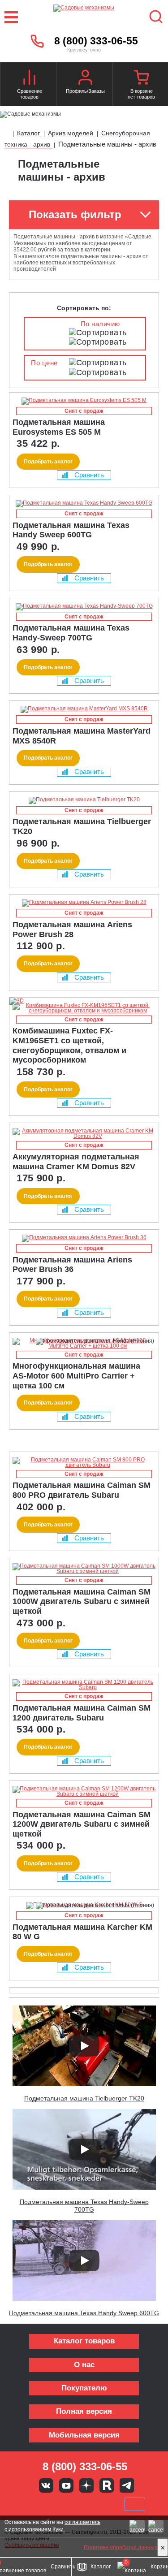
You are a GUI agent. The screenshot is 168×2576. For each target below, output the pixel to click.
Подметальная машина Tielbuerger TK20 (84, 2098)
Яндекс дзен (86, 2485)
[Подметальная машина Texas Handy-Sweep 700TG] (84, 607)
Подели (94, 2504)
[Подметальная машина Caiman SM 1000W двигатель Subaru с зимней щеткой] (84, 1569)
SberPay (135, 2504)
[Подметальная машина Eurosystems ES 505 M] (84, 401)
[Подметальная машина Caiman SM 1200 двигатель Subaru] (84, 1685)
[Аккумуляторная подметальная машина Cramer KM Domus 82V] (84, 1133)
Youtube (66, 2485)
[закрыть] (163, 2547)
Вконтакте (46, 2485)
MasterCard (54, 2504)
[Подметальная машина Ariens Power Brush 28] (84, 903)
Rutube (107, 2485)
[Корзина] (141, 78)
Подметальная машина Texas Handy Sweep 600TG (84, 2313)
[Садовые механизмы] (84, 17)
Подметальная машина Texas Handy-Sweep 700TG (84, 2206)
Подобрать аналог (48, 462)
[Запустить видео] (84, 2046)
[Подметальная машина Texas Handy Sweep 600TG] (84, 504)
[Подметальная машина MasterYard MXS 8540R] (84, 709)
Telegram (127, 2485)
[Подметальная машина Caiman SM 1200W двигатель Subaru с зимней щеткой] (84, 1791)
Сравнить (89, 475)
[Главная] (8, 134)
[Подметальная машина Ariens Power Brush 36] (84, 1238)
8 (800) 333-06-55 (96, 41)
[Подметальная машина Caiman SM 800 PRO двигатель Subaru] (84, 1462)
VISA (24, 2504)
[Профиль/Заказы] (85, 78)
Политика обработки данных (121, 2547)
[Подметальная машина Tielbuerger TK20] (84, 800)
